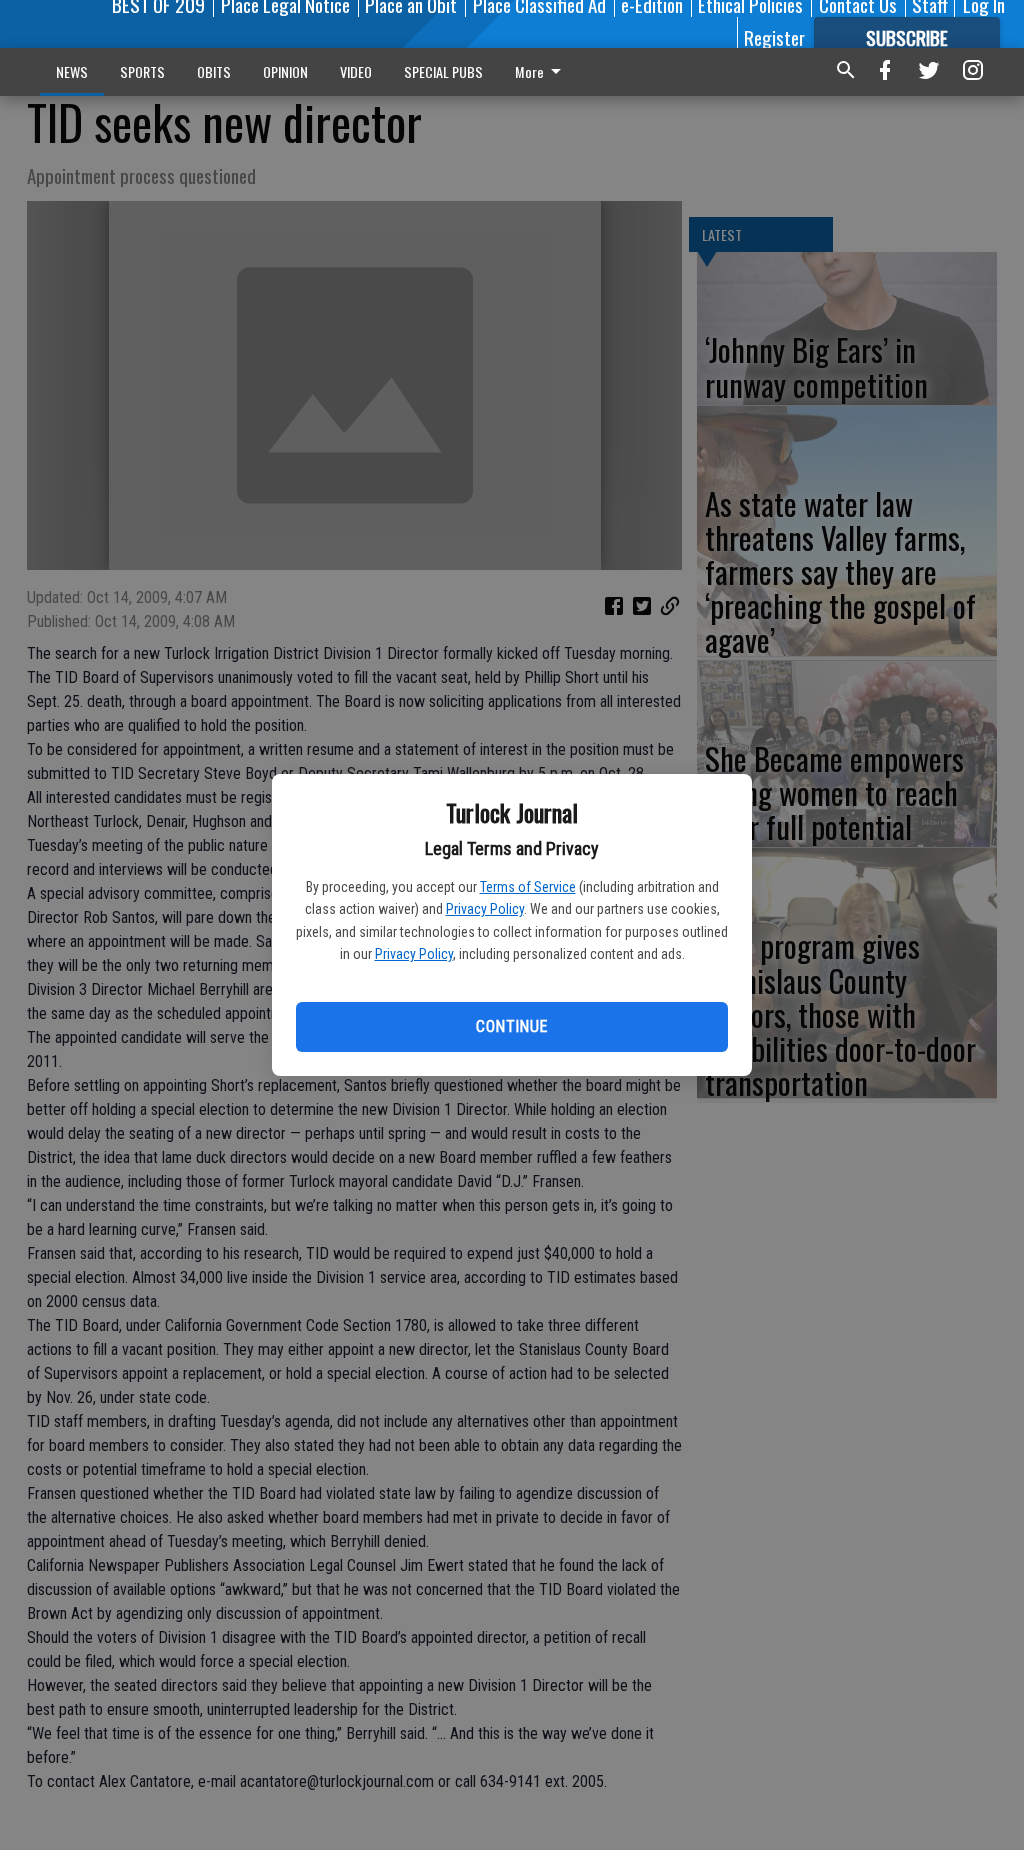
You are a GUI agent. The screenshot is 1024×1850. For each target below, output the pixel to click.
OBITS (214, 71)
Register (774, 37)
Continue (511, 1026)
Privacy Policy (485, 909)
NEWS (72, 71)
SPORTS (142, 71)
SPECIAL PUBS (443, 71)
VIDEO (356, 71)
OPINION (285, 71)
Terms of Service (528, 887)
